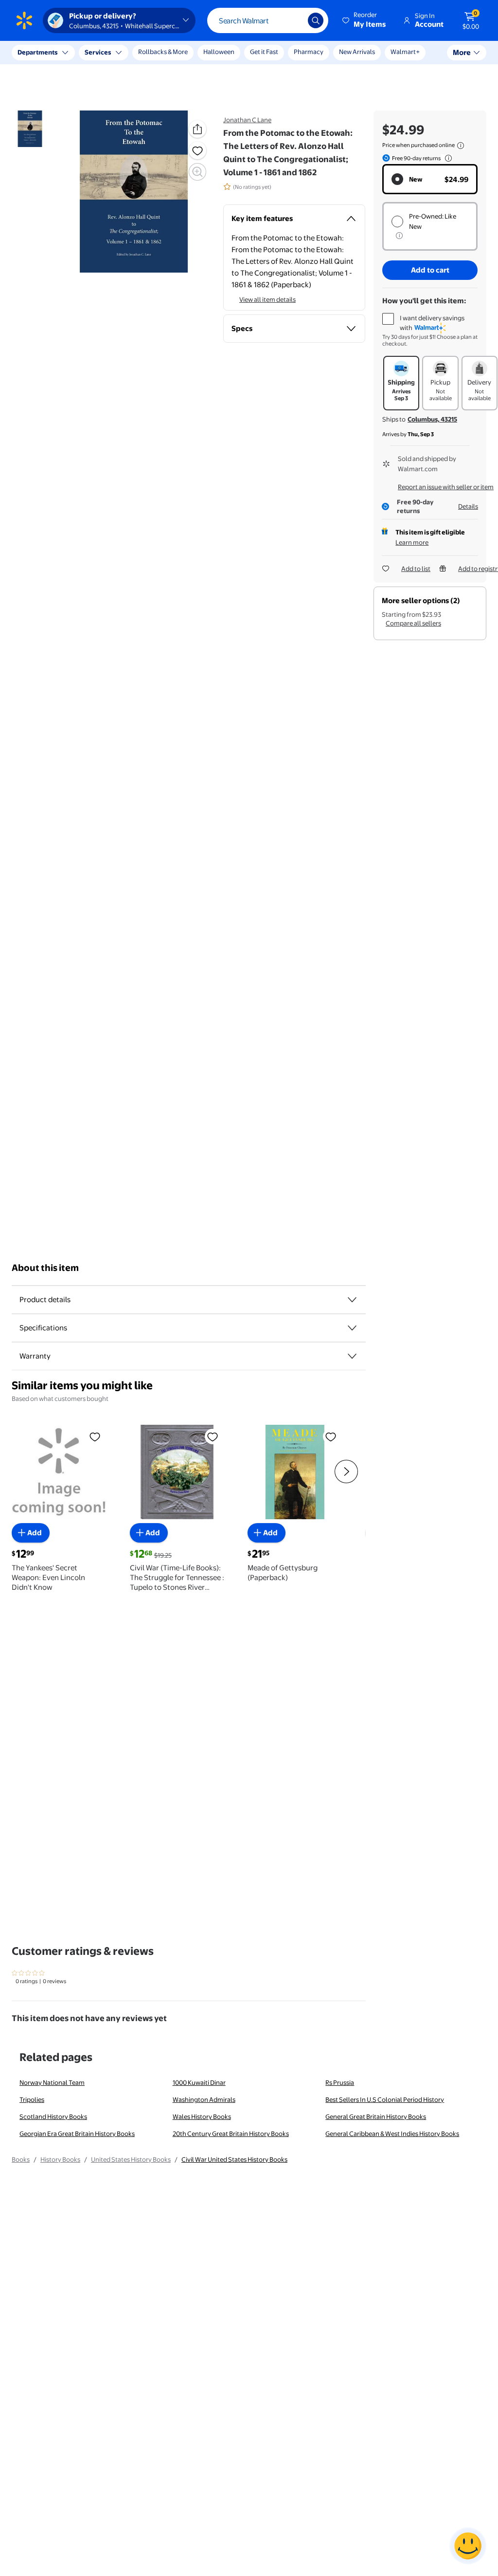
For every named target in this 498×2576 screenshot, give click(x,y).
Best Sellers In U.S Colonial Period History (385, 2099)
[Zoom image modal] (197, 172)
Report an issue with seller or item (446, 487)
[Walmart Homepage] (24, 20)
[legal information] (461, 146)
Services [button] (98, 52)
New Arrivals (357, 52)
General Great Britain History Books (376, 2116)
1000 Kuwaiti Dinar (199, 2082)
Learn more (412, 542)
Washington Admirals (204, 2099)
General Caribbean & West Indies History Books (392, 2134)
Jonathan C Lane (247, 120)
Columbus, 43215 (432, 419)
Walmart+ (405, 52)
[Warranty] (352, 1356)
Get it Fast (264, 52)
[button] (365, 20)
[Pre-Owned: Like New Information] (399, 236)
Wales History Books (202, 2116)
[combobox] (268, 20)
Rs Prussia (340, 2082)
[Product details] (352, 1300)
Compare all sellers (413, 623)
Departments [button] (37, 52)
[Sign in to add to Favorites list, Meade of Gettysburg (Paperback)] (331, 1436)
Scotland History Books (53, 2116)
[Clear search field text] (293, 20)
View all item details (267, 299)
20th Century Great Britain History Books (231, 2134)
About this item (45, 1268)
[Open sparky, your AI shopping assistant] (468, 2546)
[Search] (316, 20)
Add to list (416, 569)
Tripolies (32, 2099)
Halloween (219, 52)
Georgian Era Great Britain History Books (77, 2134)
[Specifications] (352, 1328)
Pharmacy (309, 52)
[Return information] (446, 158)
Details (468, 506)
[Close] (180, 53)
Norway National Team (52, 2082)
